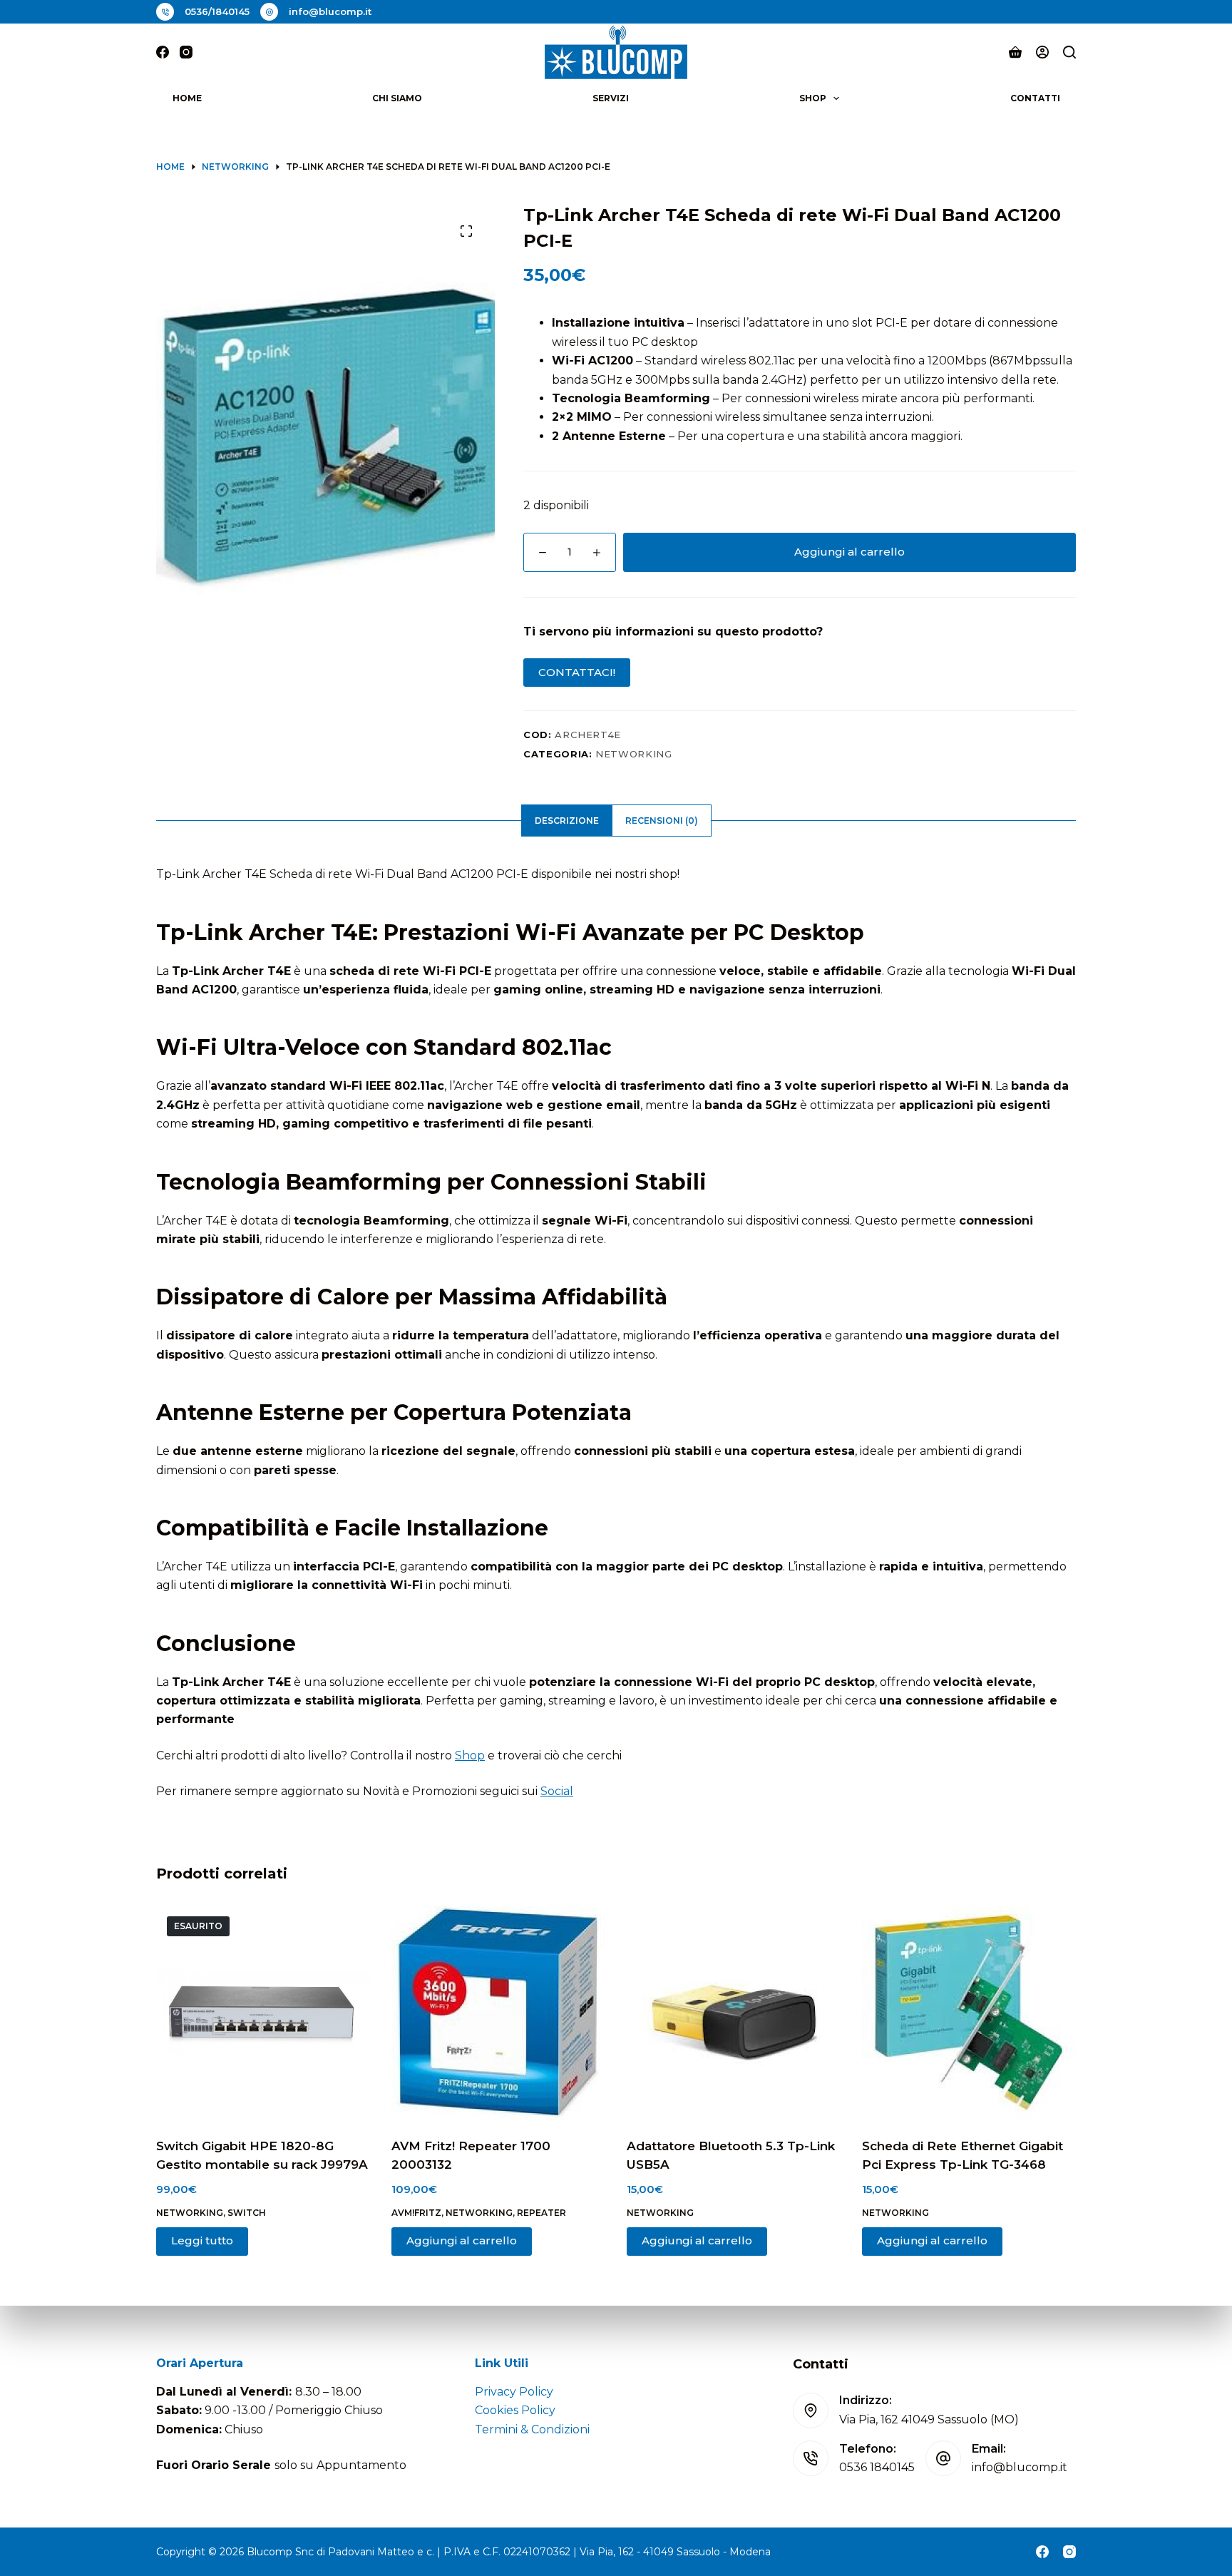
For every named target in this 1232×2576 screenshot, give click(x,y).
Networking (634, 754)
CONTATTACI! (577, 672)
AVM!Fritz (416, 2213)
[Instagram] (186, 52)
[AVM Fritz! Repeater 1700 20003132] (498, 2013)
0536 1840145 (877, 2467)
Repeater (541, 2213)
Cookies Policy (515, 2410)
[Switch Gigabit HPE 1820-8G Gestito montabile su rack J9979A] (263, 2013)
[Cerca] (1069, 52)
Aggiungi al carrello (849, 552)
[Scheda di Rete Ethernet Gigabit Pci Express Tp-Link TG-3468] (969, 2013)
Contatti (1035, 98)
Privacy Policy (514, 2392)
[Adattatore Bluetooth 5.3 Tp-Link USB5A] (734, 2013)
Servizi (611, 98)
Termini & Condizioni (532, 2429)
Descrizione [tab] (567, 821)
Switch (247, 2213)
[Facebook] (163, 52)
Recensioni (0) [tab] (662, 821)
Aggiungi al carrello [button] (462, 2240)
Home (187, 98)
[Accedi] (1042, 52)
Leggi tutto (202, 2240)
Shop (813, 98)
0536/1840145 (217, 11)
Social (557, 1791)
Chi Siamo (397, 98)
